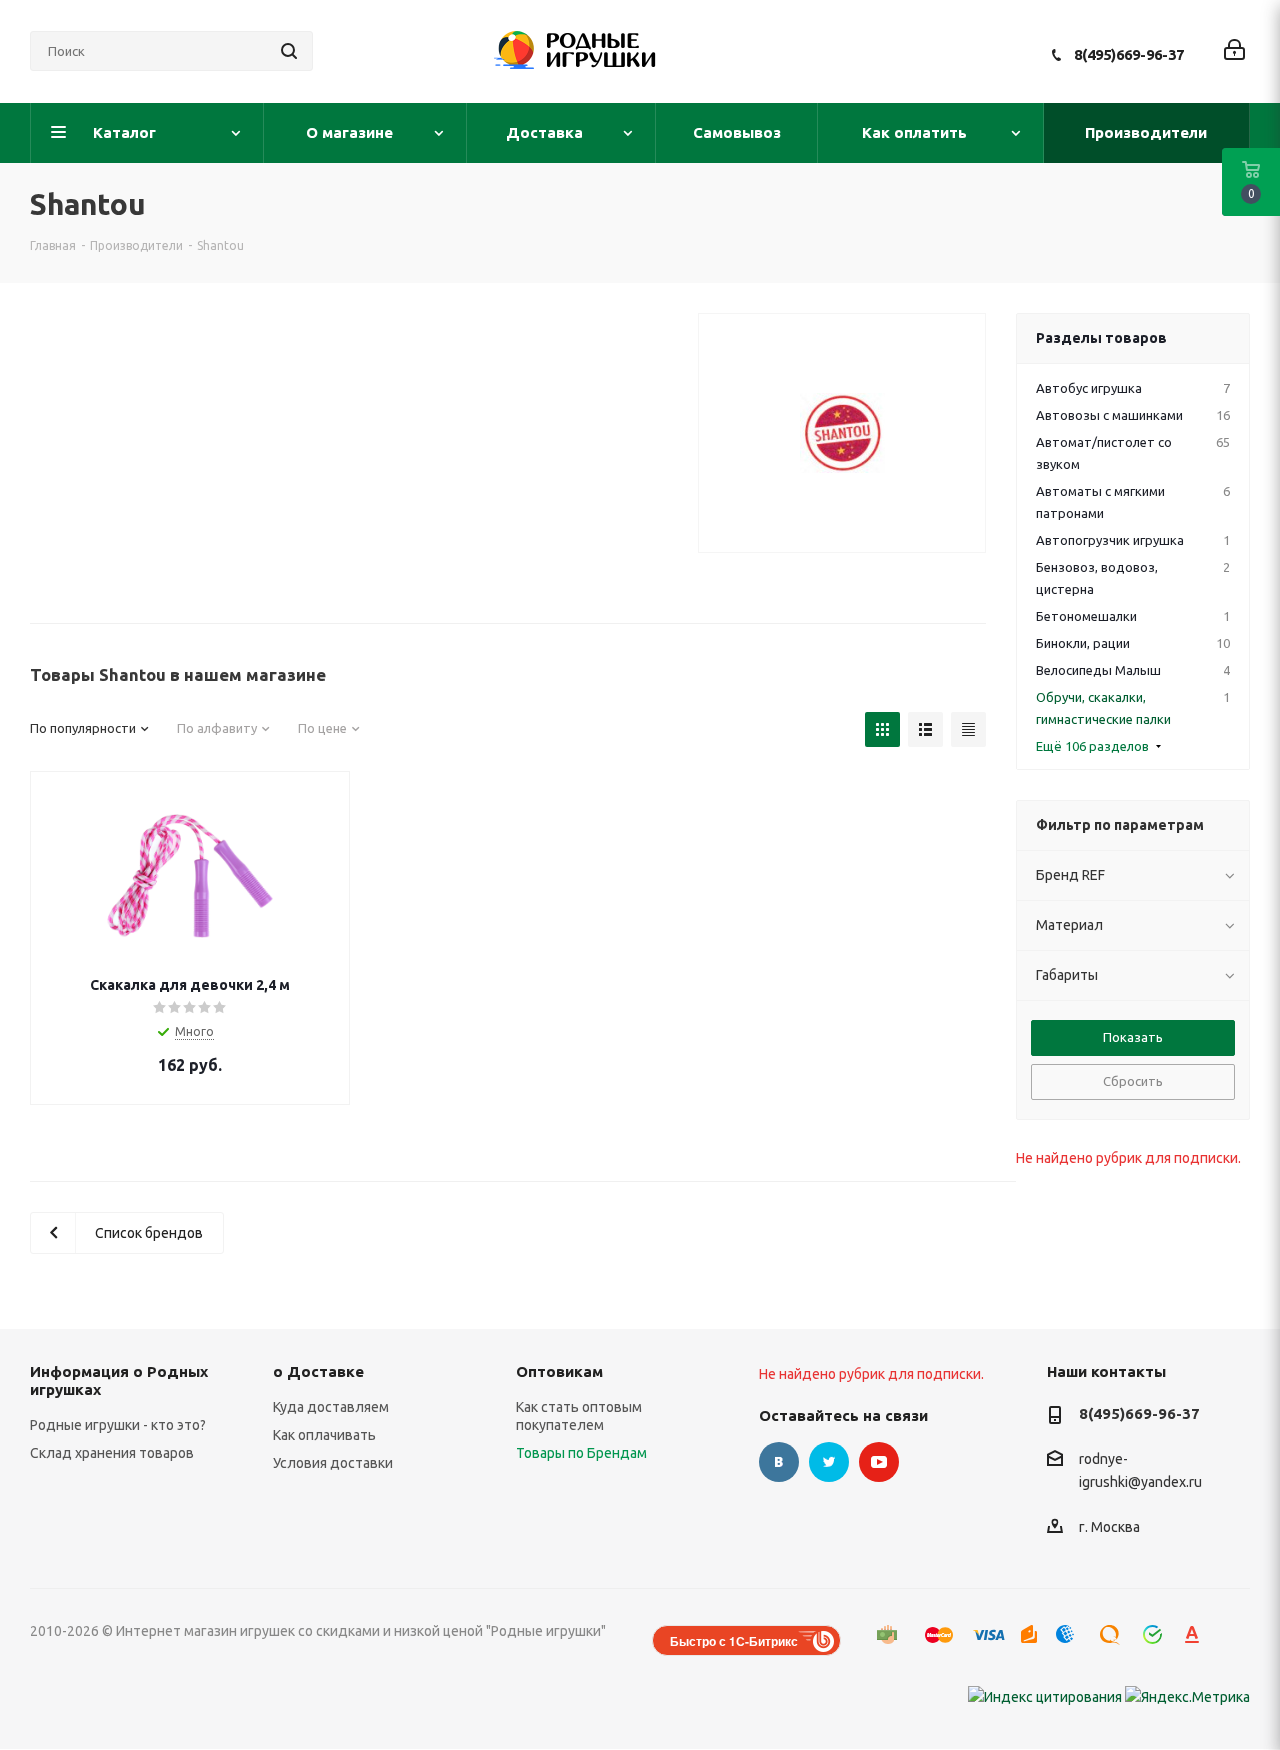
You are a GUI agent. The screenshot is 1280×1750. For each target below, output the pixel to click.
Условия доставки (333, 1463)
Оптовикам (559, 1371)
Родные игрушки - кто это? (118, 1425)
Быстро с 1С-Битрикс (734, 1641)
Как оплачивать (324, 1435)
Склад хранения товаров (112, 1453)
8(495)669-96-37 (1129, 54)
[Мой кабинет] (1234, 51)
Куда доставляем (331, 1407)
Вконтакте (779, 1462)
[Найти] (289, 51)
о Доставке (318, 1371)
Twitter (829, 1462)
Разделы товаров (1101, 338)
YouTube (879, 1462)
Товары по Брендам (581, 1453)
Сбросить (1133, 1081)
